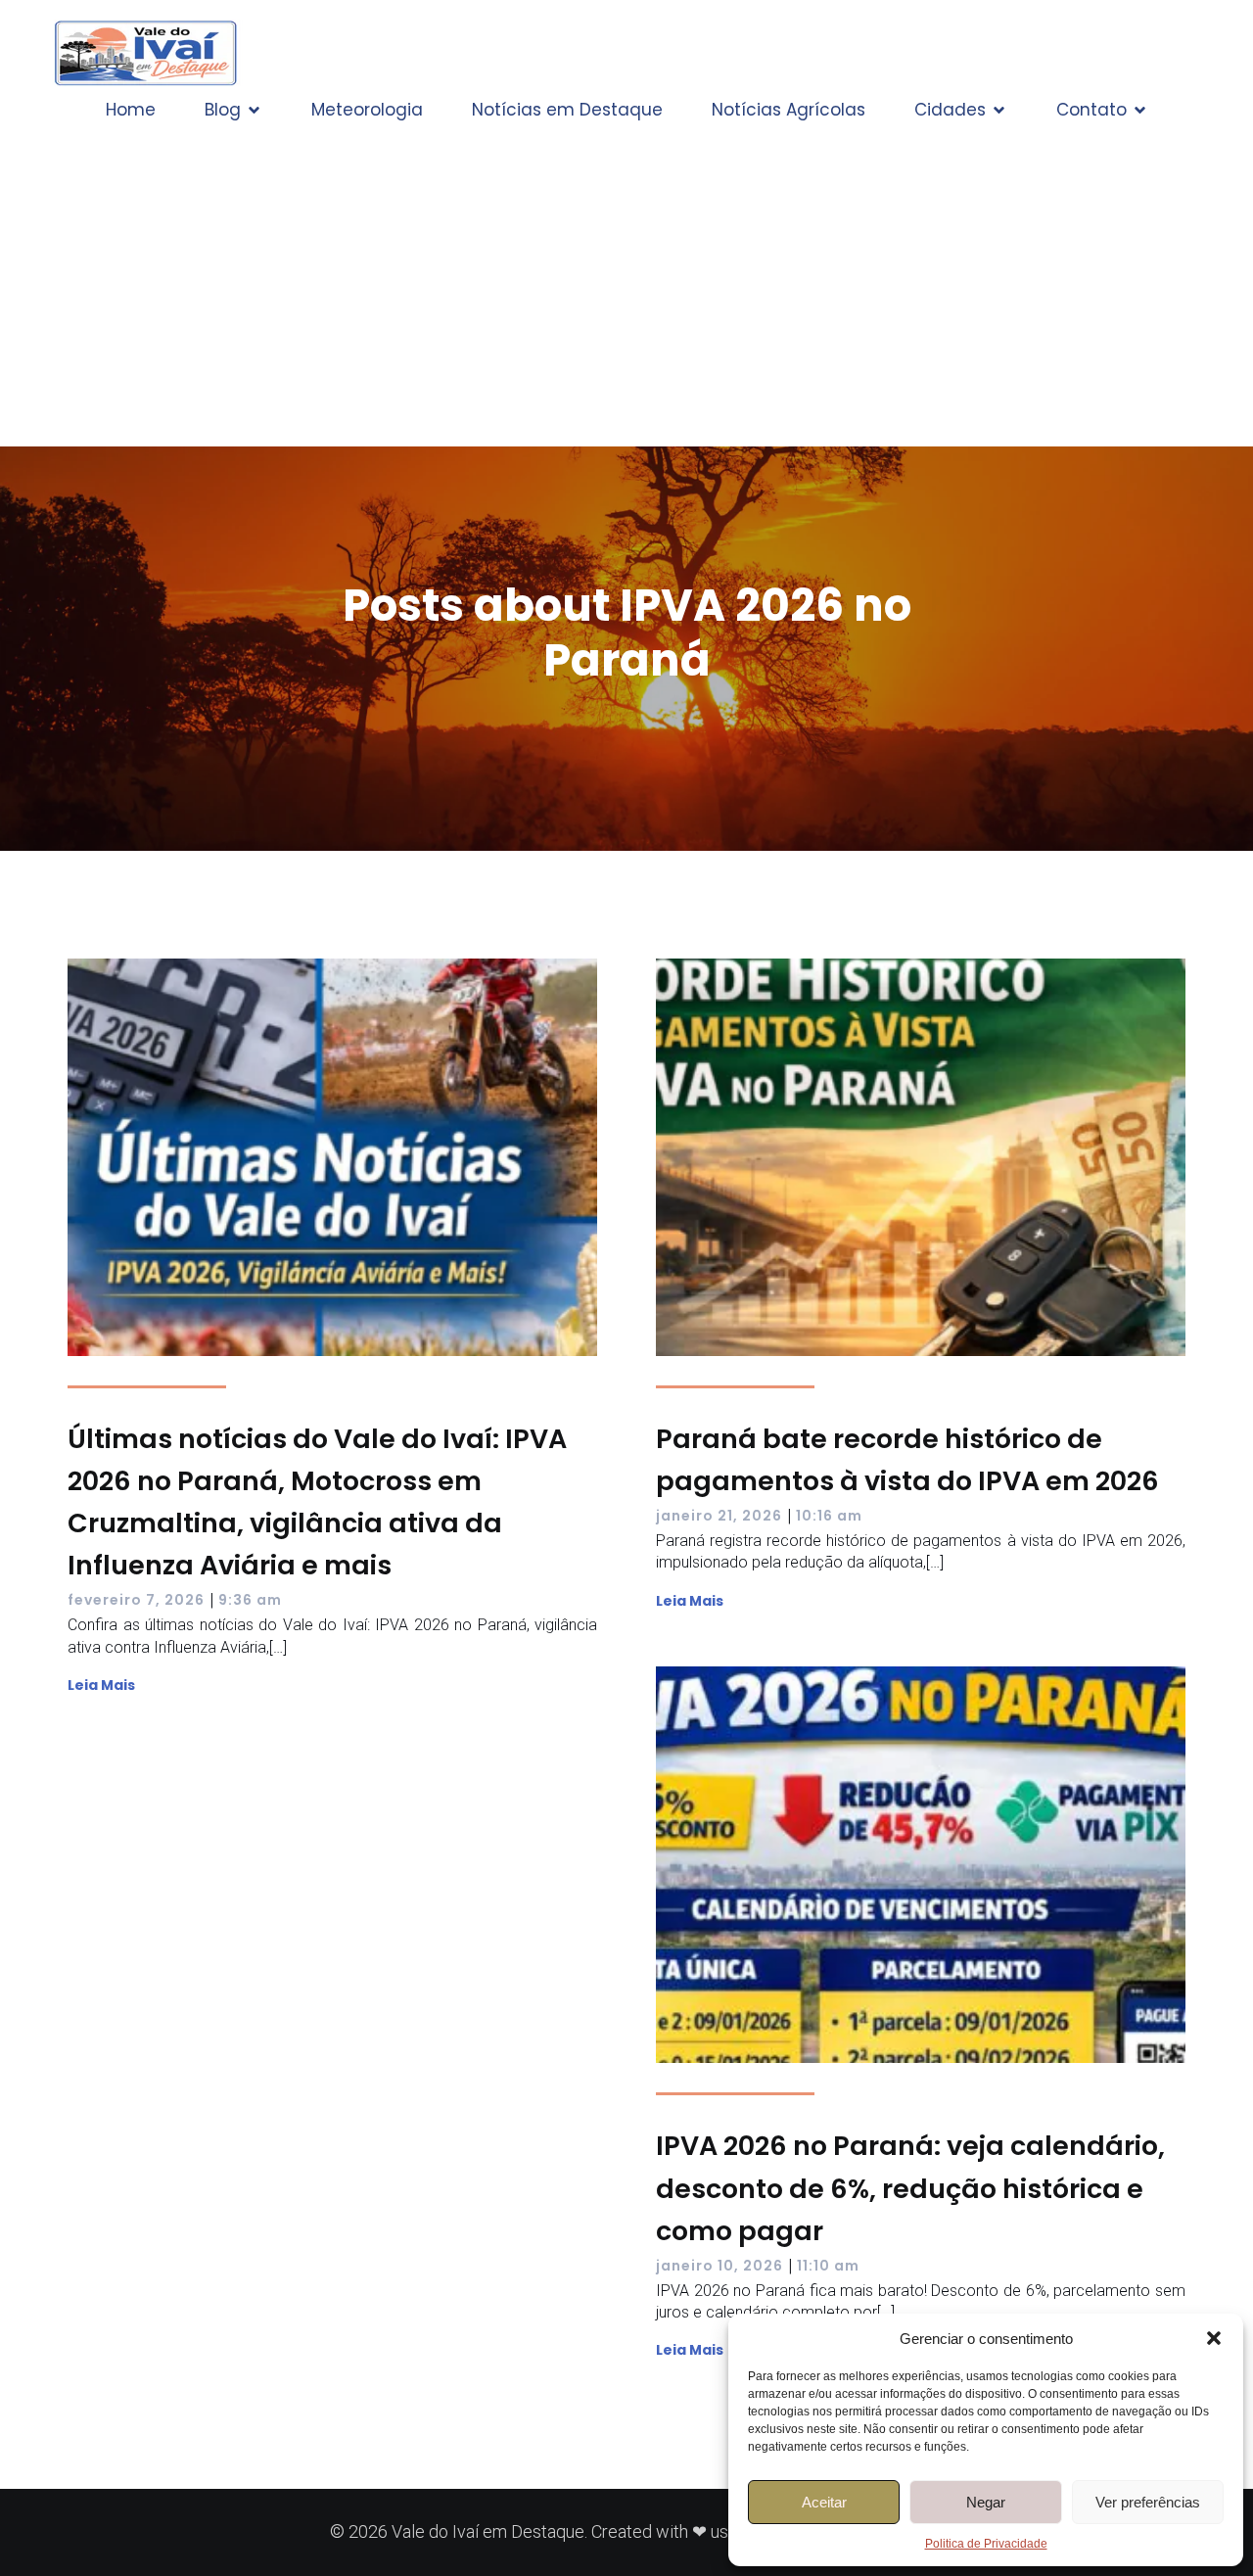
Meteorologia (367, 110)
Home (131, 110)
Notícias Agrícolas (789, 110)
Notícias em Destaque (567, 110)
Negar (986, 2502)
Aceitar (824, 2502)
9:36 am (250, 1600)
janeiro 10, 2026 (719, 2266)
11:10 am (828, 2266)
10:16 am (829, 1516)
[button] (1214, 2338)
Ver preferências (1148, 2502)
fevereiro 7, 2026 (136, 1600)
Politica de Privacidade (986, 2544)
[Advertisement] (626, 280)
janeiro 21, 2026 (719, 1516)
